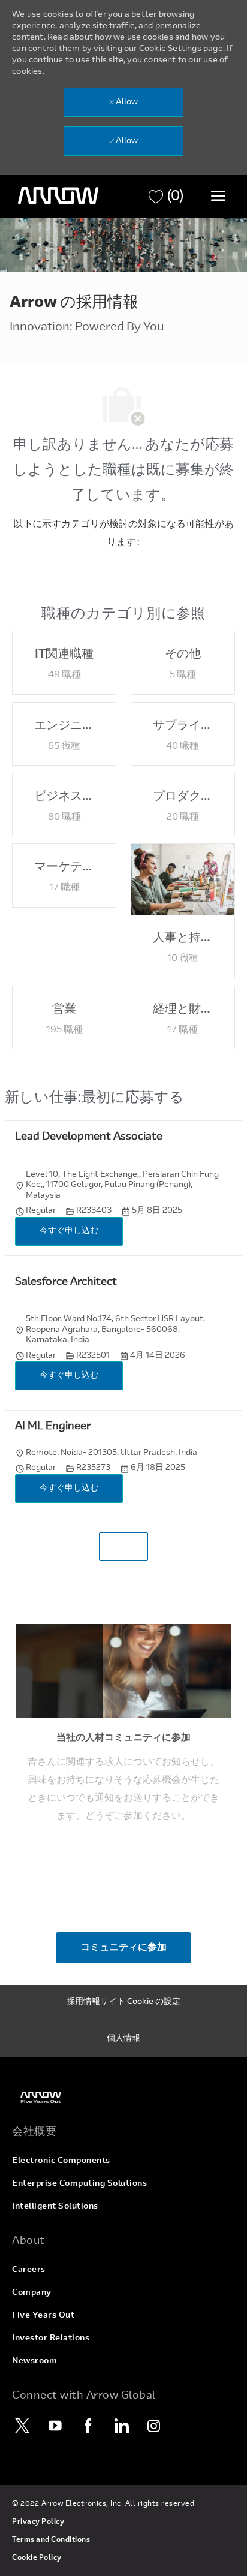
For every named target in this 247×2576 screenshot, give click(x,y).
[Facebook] (88, 2426)
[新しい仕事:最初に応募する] (123, 1547)
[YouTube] (55, 2426)
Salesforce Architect (66, 1282)
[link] (123, 2097)
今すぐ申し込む (69, 1231)
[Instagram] (154, 2426)
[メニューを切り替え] (218, 195)
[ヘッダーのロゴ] (58, 196)
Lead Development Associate (89, 1137)
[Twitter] (22, 2426)
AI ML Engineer (53, 1427)
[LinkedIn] (121, 2426)
